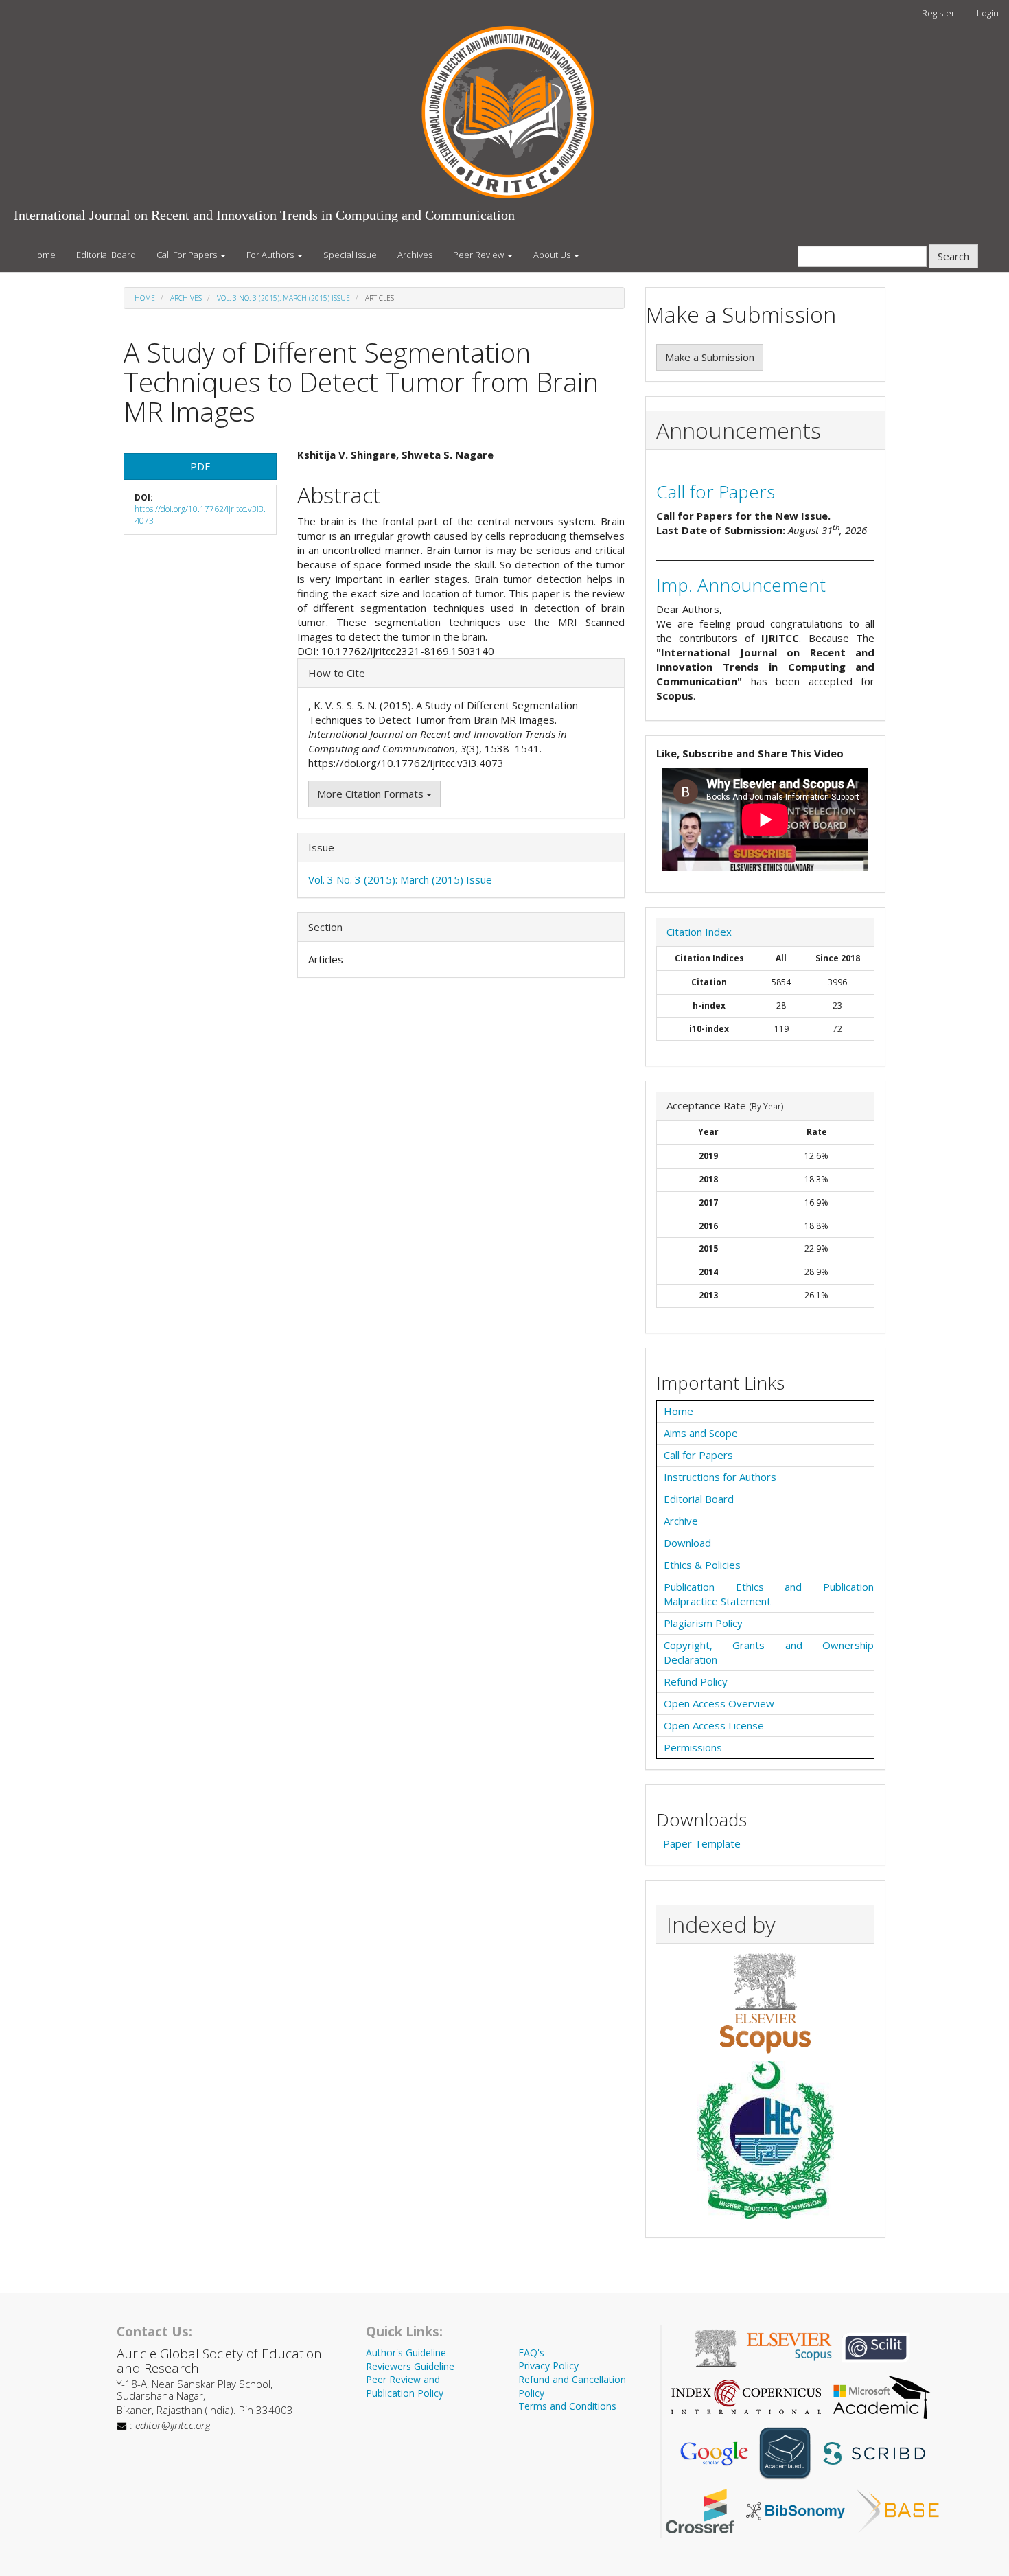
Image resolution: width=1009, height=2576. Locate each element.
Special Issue (350, 255)
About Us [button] (553, 255)
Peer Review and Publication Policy (405, 2386)
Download (687, 1543)
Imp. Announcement (741, 585)
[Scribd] (873, 2452)
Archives (415, 255)
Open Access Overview (719, 1703)
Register (938, 13)
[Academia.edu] (785, 2452)
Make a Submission (710, 357)
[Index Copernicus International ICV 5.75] (746, 2395)
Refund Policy (696, 1681)
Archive (681, 1521)
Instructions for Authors (720, 1477)
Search (953, 256)
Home (43, 255)
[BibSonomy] (796, 2510)
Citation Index (699, 932)
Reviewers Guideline (410, 2366)
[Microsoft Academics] (882, 2395)
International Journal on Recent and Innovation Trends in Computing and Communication (264, 215)
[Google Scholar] (714, 2452)
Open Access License (714, 1725)
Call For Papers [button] (188, 255)
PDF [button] (200, 466)
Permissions (693, 1747)
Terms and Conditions (567, 2406)
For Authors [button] (271, 255)
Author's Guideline (406, 2353)
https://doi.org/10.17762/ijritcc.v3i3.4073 (200, 515)
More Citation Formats (372, 794)
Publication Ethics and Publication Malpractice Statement (769, 1594)
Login (988, 13)
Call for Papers (716, 492)
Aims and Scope (701, 1433)
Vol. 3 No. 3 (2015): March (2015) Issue (283, 298)
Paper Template (702, 1843)
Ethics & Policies (702, 1565)
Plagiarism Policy (703, 1623)
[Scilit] (876, 2347)
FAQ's (531, 2353)
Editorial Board (106, 255)
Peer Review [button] (479, 255)
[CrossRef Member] (700, 2510)
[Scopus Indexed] (765, 2003)
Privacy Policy (548, 2366)
